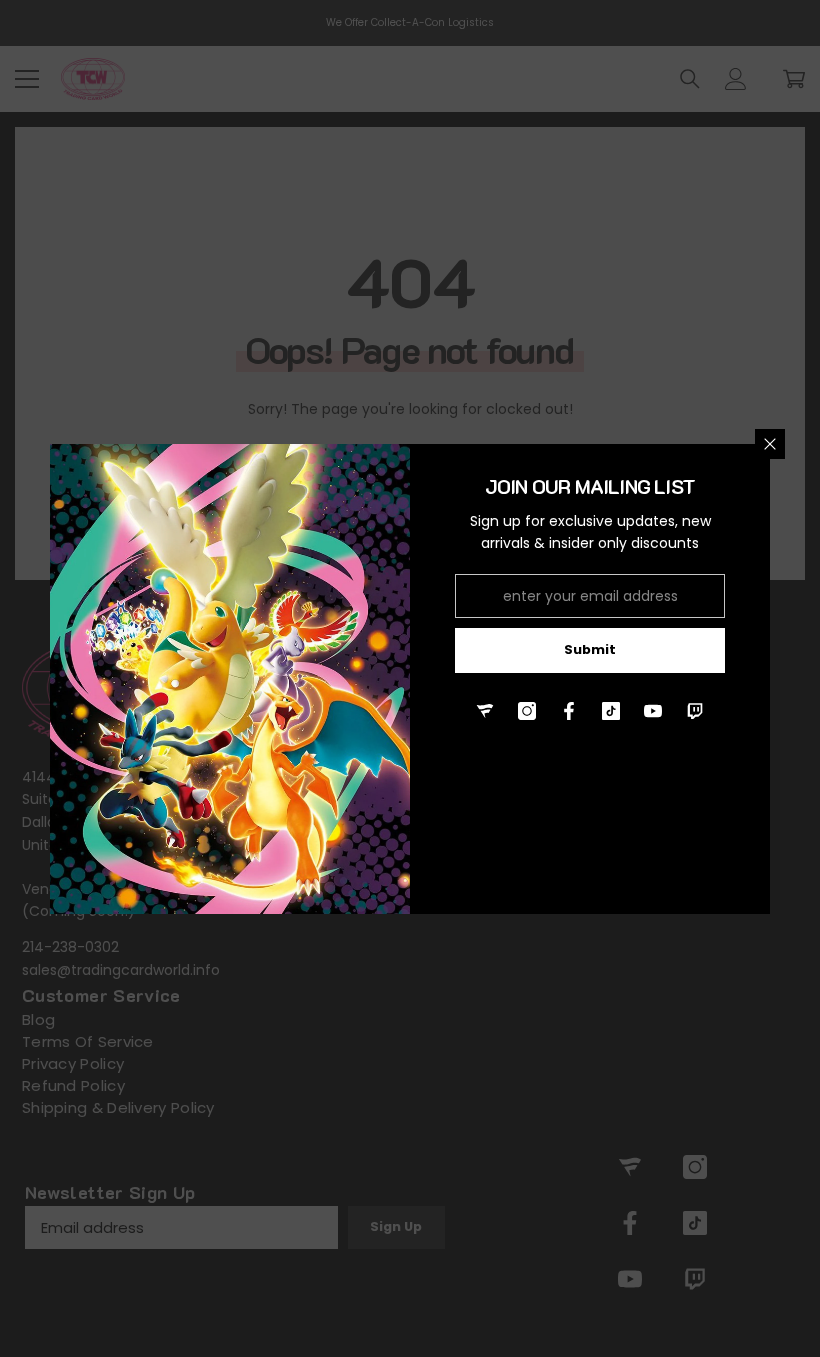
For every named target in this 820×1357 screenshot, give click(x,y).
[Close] (770, 444)
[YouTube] (653, 711)
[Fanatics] (485, 711)
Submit (590, 649)
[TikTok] (611, 711)
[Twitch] (695, 711)
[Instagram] (527, 711)
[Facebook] (569, 711)
